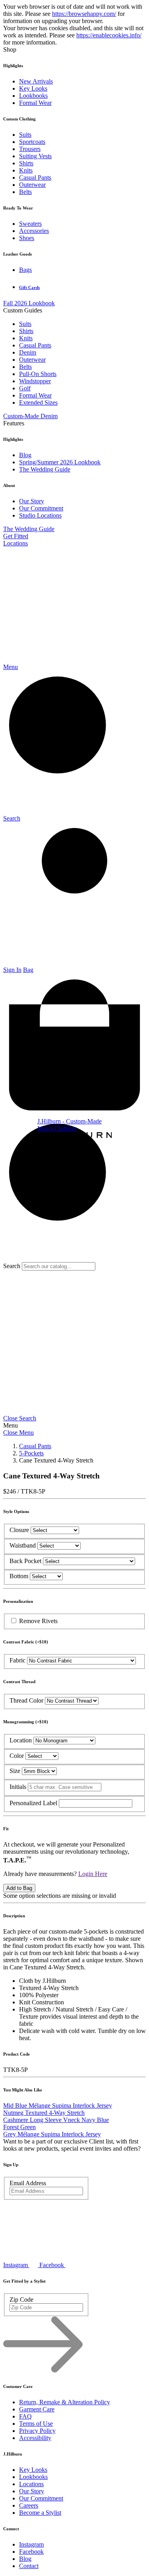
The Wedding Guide (45, 469)
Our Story (32, 501)
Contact (29, 2566)
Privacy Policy (37, 2431)
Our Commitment (41, 508)
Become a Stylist (40, 2513)
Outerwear (32, 185)
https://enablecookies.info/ (109, 35)
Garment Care (37, 2409)
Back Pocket (25, 1561)
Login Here (93, 1874)
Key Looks (33, 88)
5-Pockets (31, 1453)
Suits (25, 135)
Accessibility (35, 2438)
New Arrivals (36, 81)
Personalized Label (34, 1803)
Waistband (23, 1545)
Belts (25, 192)
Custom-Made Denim (30, 416)
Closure (19, 1530)
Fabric (17, 1660)
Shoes (27, 238)
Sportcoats (32, 142)
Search (12, 1266)
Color (17, 1756)
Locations (15, 543)
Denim (28, 352)
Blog (25, 455)
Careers (29, 2505)
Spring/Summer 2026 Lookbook (60, 462)
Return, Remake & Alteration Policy (65, 2402)
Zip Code (21, 2300)
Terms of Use (36, 2424)
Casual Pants (35, 177)
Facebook (31, 2552)
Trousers (30, 149)
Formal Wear (35, 103)
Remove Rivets (38, 1621)
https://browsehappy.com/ (84, 14)
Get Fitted (16, 536)
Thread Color (26, 1700)
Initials (18, 1787)
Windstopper (35, 381)
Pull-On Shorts (38, 374)
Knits (26, 170)
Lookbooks (33, 96)
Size (15, 1771)
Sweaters (30, 224)
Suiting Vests (35, 156)
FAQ (25, 2416)
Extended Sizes (38, 402)
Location (21, 1740)
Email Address (28, 2183)
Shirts (26, 163)
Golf (25, 388)
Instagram (31, 2544)
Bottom (19, 1576)
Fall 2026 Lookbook (29, 303)
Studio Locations (40, 515)
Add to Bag (19, 1888)
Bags (25, 270)
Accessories (34, 231)
